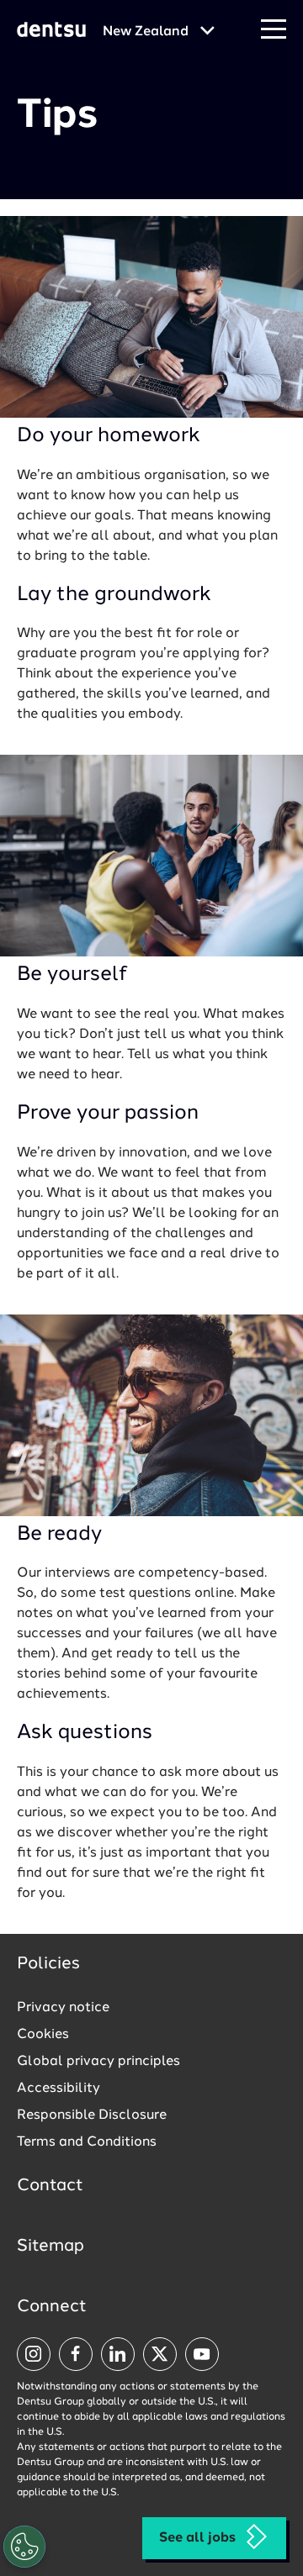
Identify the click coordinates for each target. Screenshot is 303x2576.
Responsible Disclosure (92, 2115)
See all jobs (197, 2538)
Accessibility (58, 2089)
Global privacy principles (98, 2062)
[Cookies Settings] (24, 2547)
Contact (50, 2186)
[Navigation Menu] (274, 30)
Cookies (43, 2035)
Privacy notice (63, 2008)
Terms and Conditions (87, 2142)
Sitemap (50, 2247)
